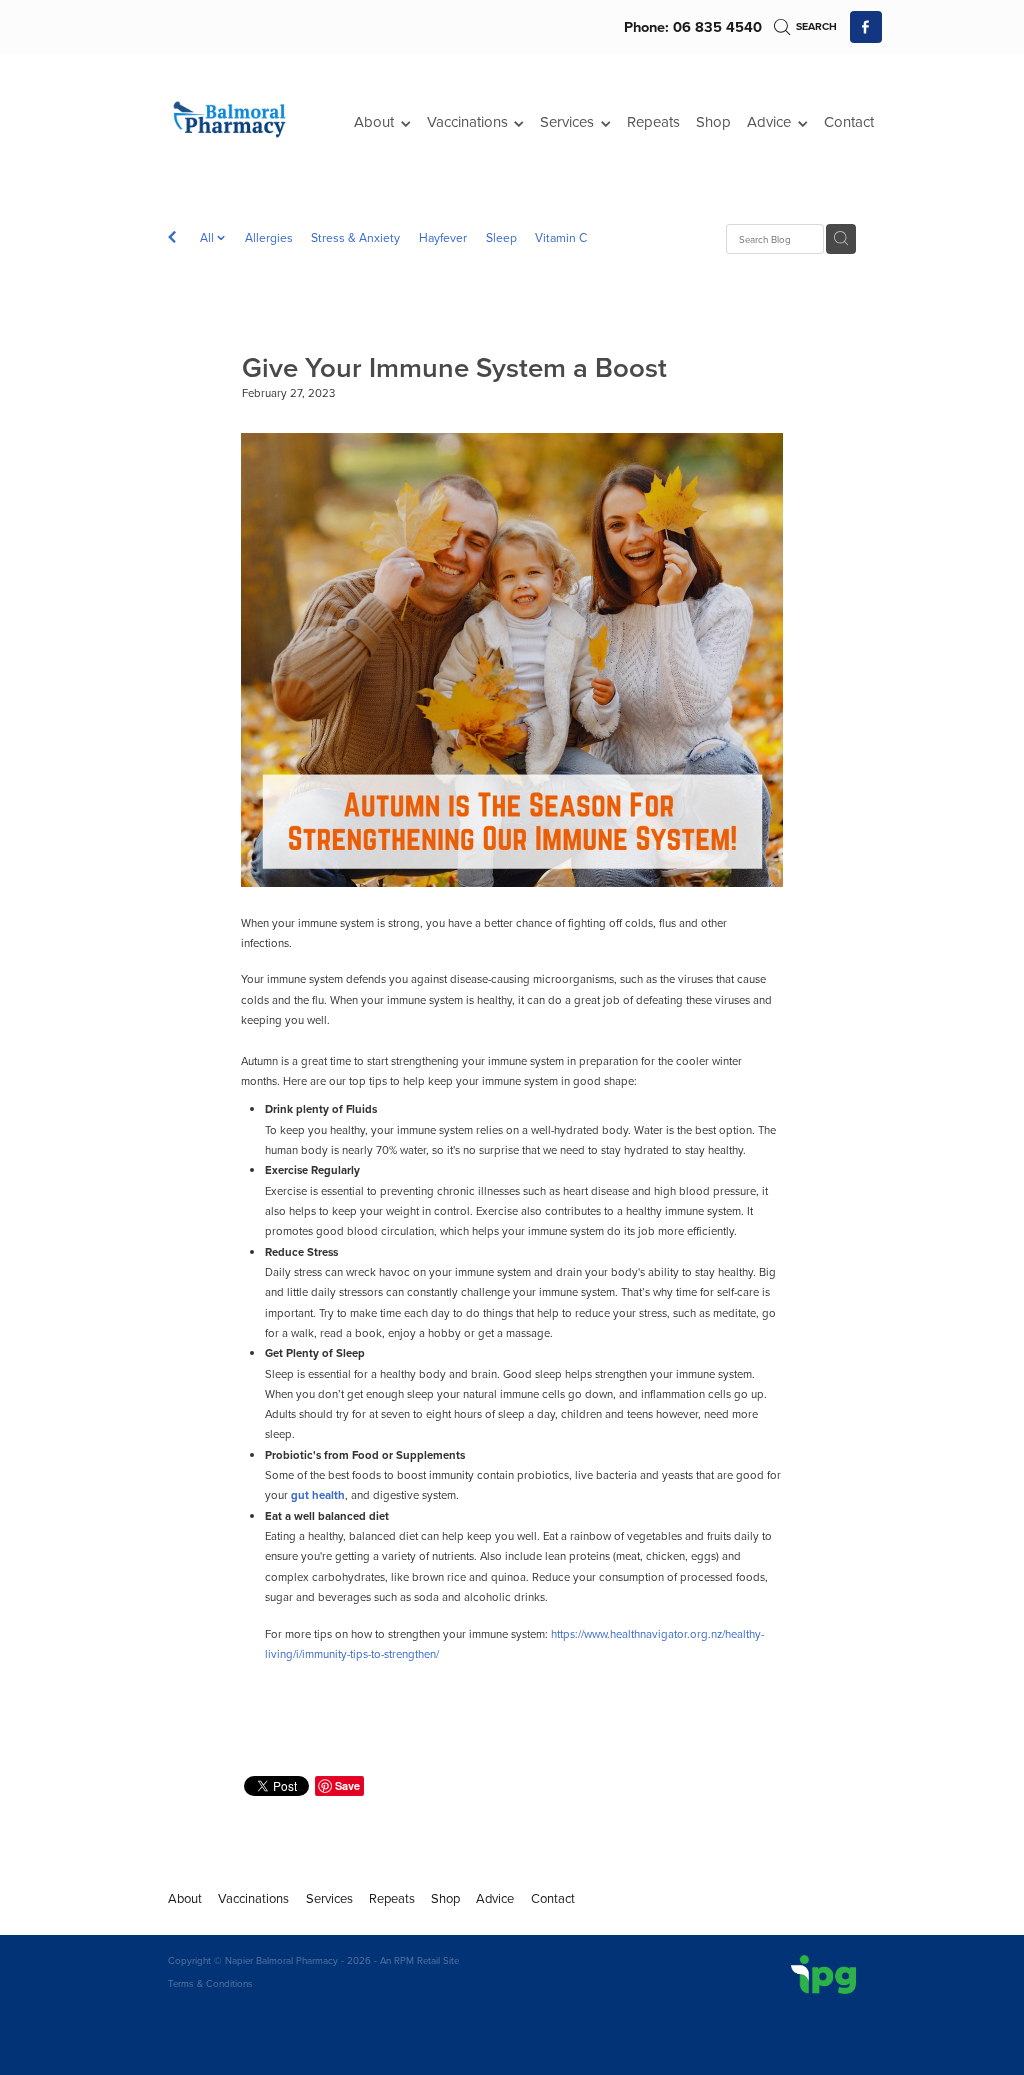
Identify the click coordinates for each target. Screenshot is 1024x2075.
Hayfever (443, 237)
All (208, 237)
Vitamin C (561, 237)
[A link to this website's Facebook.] (866, 27)
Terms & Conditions (210, 1983)
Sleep (501, 237)
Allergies (269, 237)
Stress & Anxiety (355, 237)
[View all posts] (172, 239)
